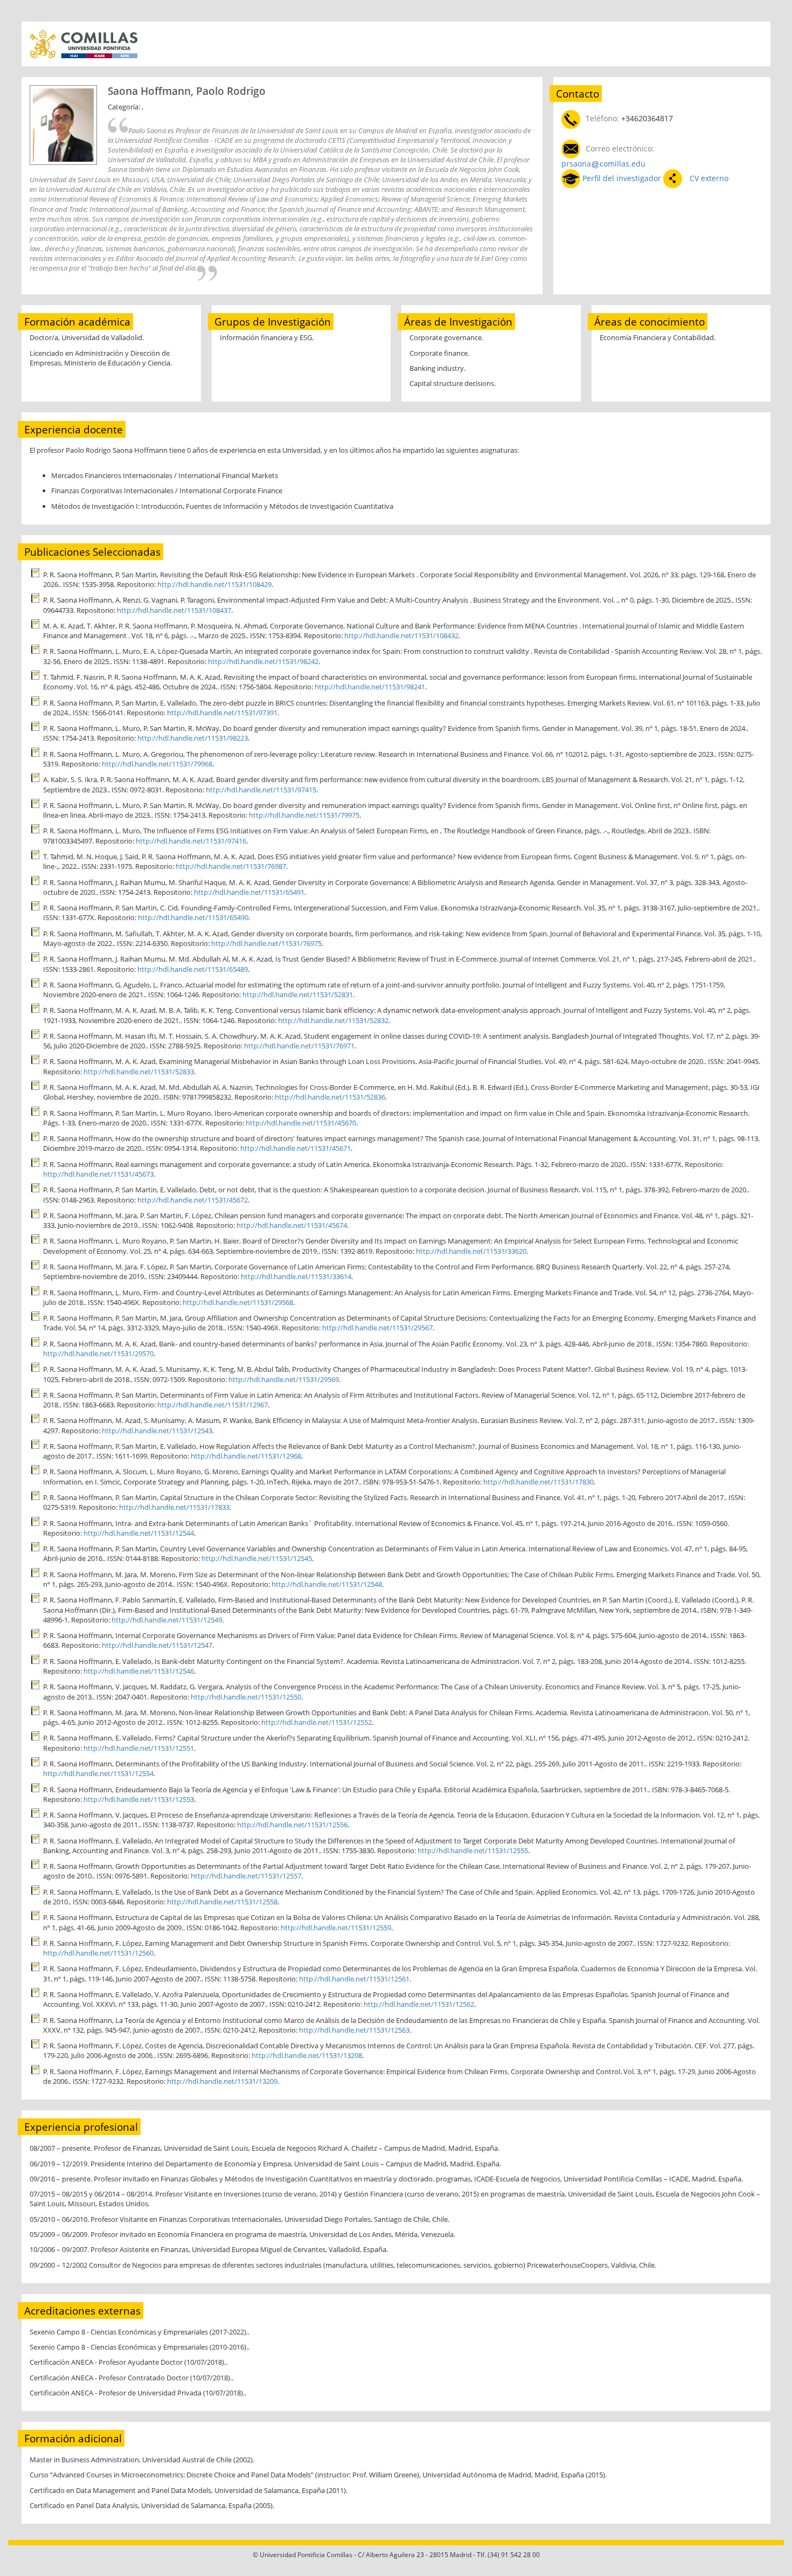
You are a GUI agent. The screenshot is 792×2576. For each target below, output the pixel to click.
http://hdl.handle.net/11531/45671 (296, 1148)
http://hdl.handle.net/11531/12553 (139, 1799)
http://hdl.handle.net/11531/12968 (246, 1456)
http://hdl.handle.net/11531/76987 (231, 866)
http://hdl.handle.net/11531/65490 (193, 917)
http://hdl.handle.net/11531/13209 (222, 2081)
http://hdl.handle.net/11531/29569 (284, 1379)
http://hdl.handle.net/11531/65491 (249, 892)
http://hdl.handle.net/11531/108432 (401, 636)
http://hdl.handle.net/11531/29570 (98, 1353)
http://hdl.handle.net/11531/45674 (292, 1225)
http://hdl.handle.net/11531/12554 (98, 1773)
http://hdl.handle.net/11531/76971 (299, 1046)
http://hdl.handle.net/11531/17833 (174, 1507)
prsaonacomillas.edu (603, 164)
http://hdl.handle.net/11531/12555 (473, 1850)
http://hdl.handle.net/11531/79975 (304, 815)
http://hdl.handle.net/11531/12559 (336, 1928)
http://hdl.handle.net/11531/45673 (98, 1174)
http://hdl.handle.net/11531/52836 (330, 1097)
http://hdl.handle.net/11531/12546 (139, 1671)
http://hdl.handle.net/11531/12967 (213, 1405)
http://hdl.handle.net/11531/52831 (298, 995)
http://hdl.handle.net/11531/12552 (317, 1722)
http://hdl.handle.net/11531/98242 (263, 661)
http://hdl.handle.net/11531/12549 (167, 1620)
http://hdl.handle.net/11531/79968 (157, 764)
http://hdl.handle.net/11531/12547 (157, 1645)
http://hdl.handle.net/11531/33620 (471, 1251)
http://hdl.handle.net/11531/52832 (333, 1020)
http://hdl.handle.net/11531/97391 (222, 713)
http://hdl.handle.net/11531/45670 (301, 1123)
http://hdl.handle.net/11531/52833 (139, 1072)
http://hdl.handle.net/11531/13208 (307, 2055)
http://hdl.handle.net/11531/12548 (327, 1584)
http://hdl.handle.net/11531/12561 (354, 1979)
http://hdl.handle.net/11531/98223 (193, 738)
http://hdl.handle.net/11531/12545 (257, 1558)
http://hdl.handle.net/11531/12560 (98, 1953)
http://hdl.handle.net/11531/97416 (191, 841)
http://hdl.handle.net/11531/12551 (139, 1748)
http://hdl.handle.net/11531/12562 (419, 2004)
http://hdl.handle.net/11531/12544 (139, 1533)
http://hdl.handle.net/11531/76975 (266, 943)
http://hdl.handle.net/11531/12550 (246, 1697)
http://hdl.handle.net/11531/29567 (377, 1328)
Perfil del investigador (622, 178)
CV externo (708, 178)
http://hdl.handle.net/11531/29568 (238, 1302)
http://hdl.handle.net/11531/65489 (193, 969)
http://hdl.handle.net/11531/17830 (539, 1482)
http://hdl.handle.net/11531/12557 (246, 1876)
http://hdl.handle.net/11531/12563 (354, 2030)
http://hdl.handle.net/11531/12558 (222, 1902)
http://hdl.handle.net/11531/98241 (370, 687)
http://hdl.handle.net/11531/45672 (193, 1200)
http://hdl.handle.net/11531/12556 (292, 1825)
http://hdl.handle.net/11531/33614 (296, 1276)
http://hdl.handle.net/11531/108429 (214, 584)
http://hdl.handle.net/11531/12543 (157, 1431)
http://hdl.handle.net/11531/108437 (174, 610)
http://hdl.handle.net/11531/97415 (261, 790)
